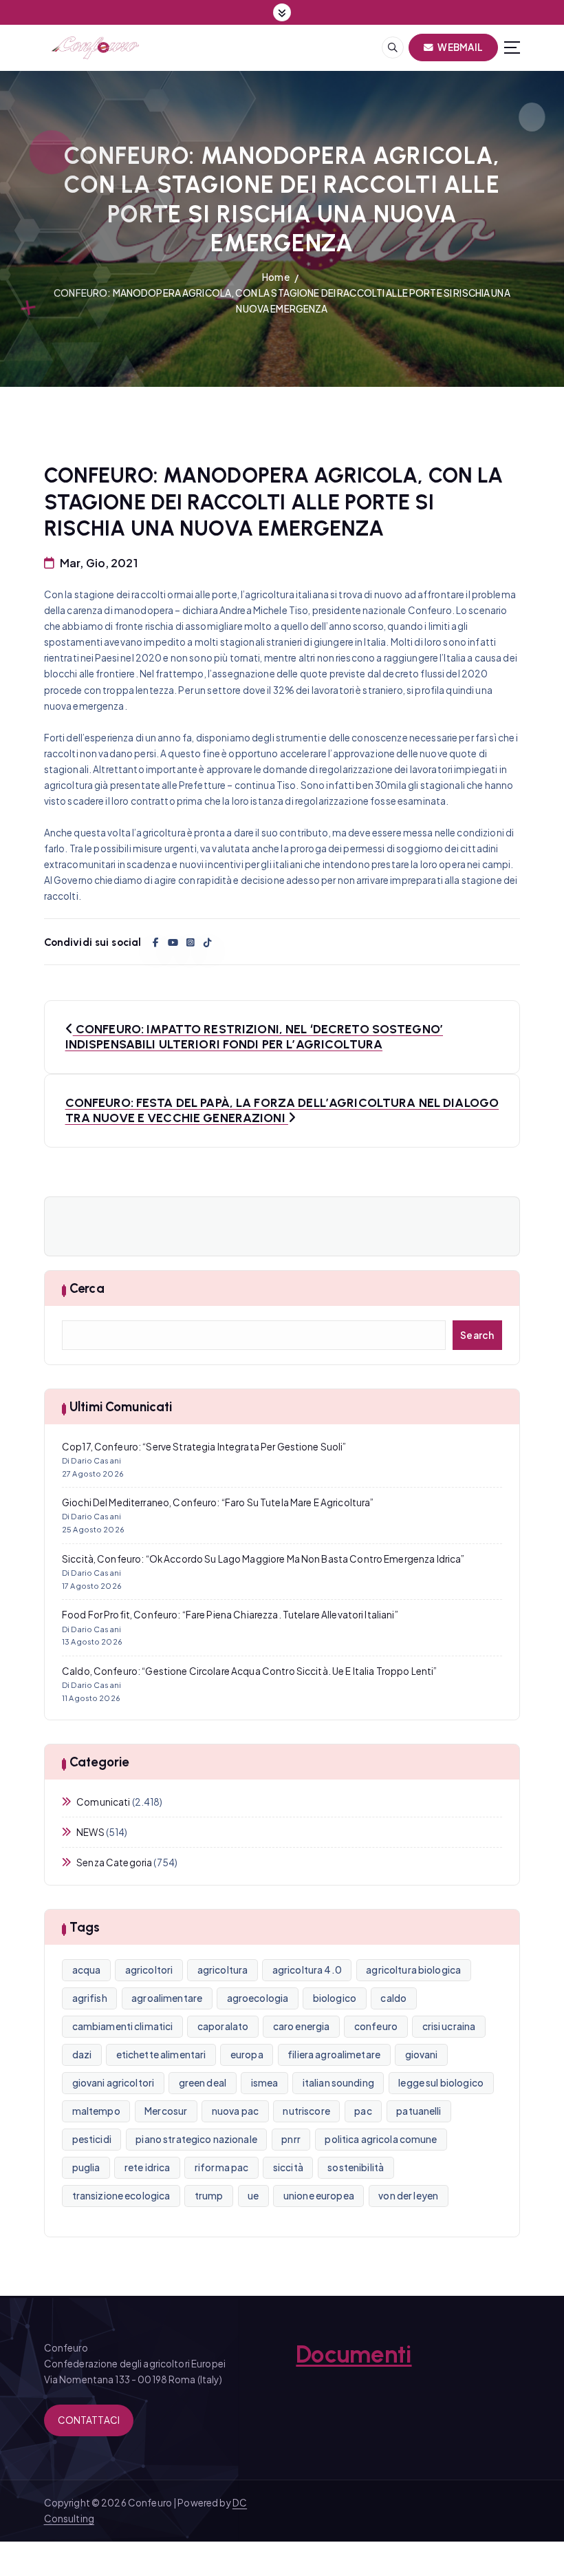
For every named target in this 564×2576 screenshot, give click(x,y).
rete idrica (148, 2167)
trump (209, 2196)
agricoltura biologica (413, 1970)
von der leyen (408, 2196)
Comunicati (103, 1802)
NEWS (90, 1832)
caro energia (302, 2026)
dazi (82, 2055)
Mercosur (166, 2111)
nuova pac (235, 2111)
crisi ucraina (449, 2026)
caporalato (223, 2026)
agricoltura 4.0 (307, 1970)
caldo (393, 1998)
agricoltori (149, 1970)
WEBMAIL (459, 47)
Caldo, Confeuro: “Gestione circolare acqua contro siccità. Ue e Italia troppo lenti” (249, 1671)
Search (477, 1335)
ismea (265, 2083)
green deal (203, 2083)
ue (253, 2196)
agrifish (90, 1998)
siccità (288, 2167)
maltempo (96, 2111)
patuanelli (419, 2111)
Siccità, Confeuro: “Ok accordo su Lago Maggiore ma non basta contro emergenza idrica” (263, 1559)
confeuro (376, 2026)
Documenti (354, 2354)
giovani (422, 2055)
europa (247, 2055)
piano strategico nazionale (196, 2139)
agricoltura (223, 1970)
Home (276, 277)
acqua (87, 1970)
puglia (86, 2167)
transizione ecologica (121, 2196)
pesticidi (92, 2139)
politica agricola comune (381, 2139)
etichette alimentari (161, 2055)
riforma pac (222, 2167)
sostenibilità (356, 2167)
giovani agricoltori (113, 2083)
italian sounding (338, 2083)
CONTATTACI (89, 2420)
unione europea (319, 2196)
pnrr (291, 2139)
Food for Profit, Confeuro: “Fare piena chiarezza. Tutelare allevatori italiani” (230, 1615)
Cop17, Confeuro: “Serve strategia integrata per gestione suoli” (204, 1447)
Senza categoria (114, 1862)
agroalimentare (167, 1998)
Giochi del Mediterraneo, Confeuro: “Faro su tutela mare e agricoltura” (218, 1502)
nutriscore (306, 2111)
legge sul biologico (441, 2083)
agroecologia (258, 1998)
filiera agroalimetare (334, 2055)
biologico (335, 1998)
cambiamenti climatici (123, 2026)
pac (363, 2111)
